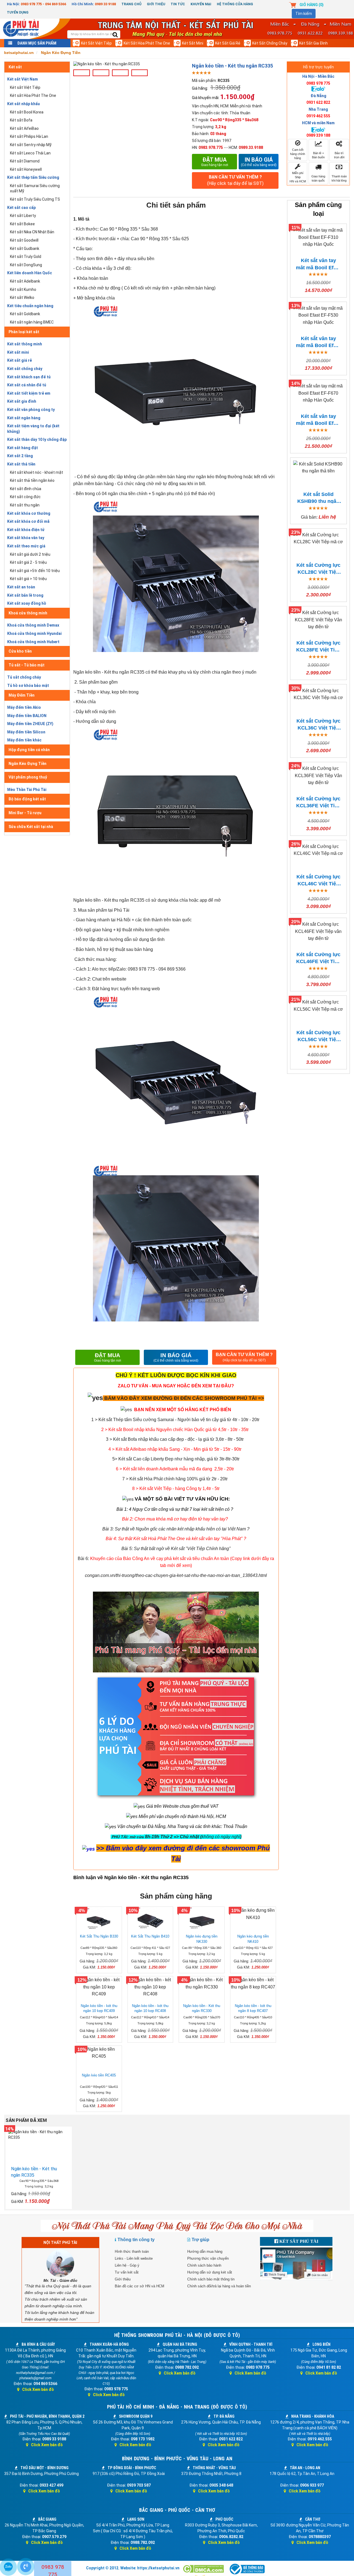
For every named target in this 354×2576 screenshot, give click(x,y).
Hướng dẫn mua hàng (205, 2252)
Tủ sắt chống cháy (24, 677)
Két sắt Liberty (23, 216)
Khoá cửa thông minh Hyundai (34, 633)
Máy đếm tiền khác (24, 740)
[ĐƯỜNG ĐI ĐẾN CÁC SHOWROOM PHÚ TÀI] (95, 1397)
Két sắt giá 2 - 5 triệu (28, 562)
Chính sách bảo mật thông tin (211, 2279)
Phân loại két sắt (24, 332)
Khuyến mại (201, 4)
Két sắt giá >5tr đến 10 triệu (35, 571)
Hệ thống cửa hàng (235, 4)
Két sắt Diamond (25, 161)
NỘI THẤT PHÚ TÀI (60, 2243)
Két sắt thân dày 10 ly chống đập (37, 439)
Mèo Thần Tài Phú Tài (27, 790)
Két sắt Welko (22, 298)
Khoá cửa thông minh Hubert (33, 642)
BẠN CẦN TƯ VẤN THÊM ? (235, 180)
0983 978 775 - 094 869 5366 (43, 4)
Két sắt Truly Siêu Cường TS (35, 199)
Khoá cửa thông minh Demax (33, 625)
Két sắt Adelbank (25, 281)
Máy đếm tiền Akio (24, 707)
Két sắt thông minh (25, 344)
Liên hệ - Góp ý (127, 2265)
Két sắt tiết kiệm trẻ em (29, 393)
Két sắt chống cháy (270, 43)
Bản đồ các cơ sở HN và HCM (140, 2286)
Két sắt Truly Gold (26, 257)
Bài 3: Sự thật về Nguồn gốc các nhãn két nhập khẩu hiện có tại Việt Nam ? (176, 1529)
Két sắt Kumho (23, 289)
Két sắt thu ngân (25, 505)
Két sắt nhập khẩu (24, 104)
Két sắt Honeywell (26, 169)
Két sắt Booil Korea (27, 112)
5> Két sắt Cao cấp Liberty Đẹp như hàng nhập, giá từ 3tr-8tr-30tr (176, 1459)
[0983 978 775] (26, 2567)
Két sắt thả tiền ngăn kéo (32, 480)
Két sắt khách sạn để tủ (29, 377)
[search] (115, 35)
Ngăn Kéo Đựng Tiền (28, 764)
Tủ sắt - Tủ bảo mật (27, 665)
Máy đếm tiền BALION (27, 716)
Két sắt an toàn (21, 587)
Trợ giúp (201, 2240)
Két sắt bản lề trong (25, 595)
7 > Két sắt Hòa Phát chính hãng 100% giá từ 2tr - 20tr (175, 1479)
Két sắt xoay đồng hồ (27, 603)
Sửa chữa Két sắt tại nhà (31, 827)
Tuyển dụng (18, 12)
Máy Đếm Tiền (22, 695)
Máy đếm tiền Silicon (26, 732)
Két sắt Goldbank (25, 314)
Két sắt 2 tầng (20, 456)
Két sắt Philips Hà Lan (29, 136)
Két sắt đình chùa (26, 489)
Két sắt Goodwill (24, 240)
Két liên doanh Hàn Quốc (30, 273)
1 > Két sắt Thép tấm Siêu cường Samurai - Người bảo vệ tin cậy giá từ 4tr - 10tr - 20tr (175, 1420)
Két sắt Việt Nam (23, 79)
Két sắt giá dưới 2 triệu (30, 554)
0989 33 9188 (105, 4)
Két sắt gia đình (313, 43)
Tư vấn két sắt (127, 2272)
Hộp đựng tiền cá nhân (29, 750)
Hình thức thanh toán (132, 2252)
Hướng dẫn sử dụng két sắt (210, 2272)
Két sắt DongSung (26, 265)
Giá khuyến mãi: (206, 98)
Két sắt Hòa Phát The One (147, 43)
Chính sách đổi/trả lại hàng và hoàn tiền (219, 2286)
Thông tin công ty (136, 2240)
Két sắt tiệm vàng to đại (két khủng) (33, 429)
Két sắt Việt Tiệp (96, 43)
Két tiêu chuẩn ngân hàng (30, 306)
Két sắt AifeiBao (24, 128)
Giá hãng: (200, 88)
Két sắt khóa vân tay (26, 538)
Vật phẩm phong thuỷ (28, 777)
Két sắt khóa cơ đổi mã (28, 521)
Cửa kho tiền (20, 651)
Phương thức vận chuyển (208, 2258)
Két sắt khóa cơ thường (29, 513)
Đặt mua (215, 162)
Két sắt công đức (25, 497)
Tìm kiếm (304, 14)
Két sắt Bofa (21, 120)
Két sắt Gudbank (25, 249)
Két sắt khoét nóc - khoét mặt (37, 472)
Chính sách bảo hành (204, 2265)
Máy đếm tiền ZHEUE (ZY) (30, 724)
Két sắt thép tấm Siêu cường (33, 177)
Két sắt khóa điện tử (26, 530)
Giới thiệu (156, 4)
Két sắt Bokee (22, 224)
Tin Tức (178, 4)
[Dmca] (204, 2569)
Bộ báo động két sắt (27, 799)
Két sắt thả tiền (21, 464)
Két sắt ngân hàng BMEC (32, 322)
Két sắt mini (193, 43)
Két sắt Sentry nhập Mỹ (31, 145)
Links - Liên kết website (134, 2258)
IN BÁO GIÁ (176, 1357)
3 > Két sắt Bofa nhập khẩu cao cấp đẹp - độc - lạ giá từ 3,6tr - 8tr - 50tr (175, 1439)
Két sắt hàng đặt (23, 448)
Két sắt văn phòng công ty (31, 410)
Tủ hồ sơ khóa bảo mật (28, 686)
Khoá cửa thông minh (28, 613)
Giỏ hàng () (312, 5)
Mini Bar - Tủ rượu (25, 813)
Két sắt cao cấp (21, 208)
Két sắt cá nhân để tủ (27, 385)
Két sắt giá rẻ (228, 43)
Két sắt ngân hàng (24, 418)
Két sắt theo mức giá (26, 546)
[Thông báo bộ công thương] (247, 2569)
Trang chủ (131, 4)
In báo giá (259, 162)
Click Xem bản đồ (38, 2389)
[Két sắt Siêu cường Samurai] (260, 1420)
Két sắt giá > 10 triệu (28, 579)
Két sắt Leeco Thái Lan (30, 153)
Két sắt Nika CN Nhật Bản (32, 232)
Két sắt (15, 67)
